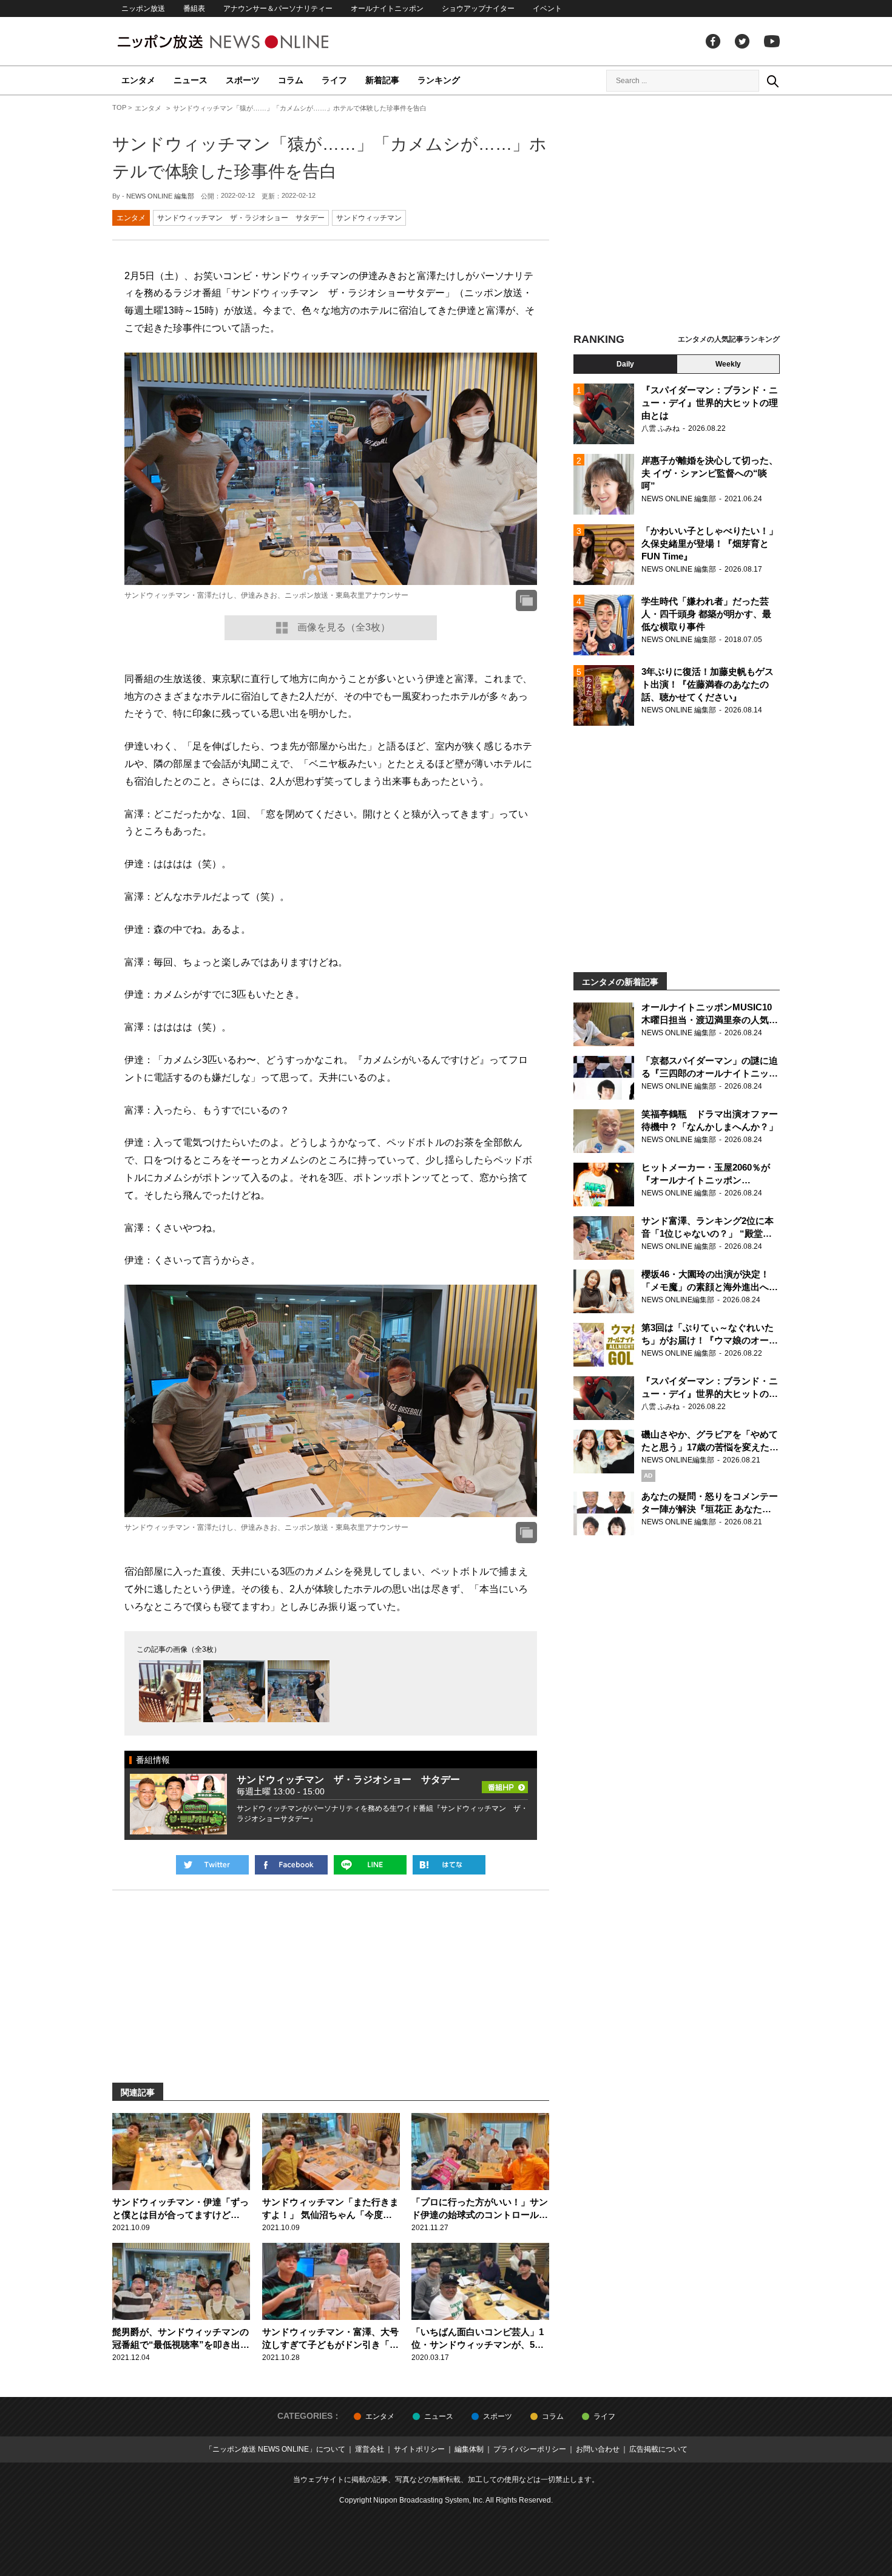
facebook (713, 41)
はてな (449, 1865)
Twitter (742, 41)
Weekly (728, 364)
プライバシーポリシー (530, 2449)
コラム (291, 80)
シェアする (291, 1865)
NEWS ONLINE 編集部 (160, 196)
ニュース (191, 80)
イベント (547, 8)
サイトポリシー (419, 2449)
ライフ (334, 80)
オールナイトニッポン (387, 8)
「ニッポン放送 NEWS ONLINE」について (275, 2449)
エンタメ (138, 80)
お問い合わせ (598, 2449)
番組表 (194, 8)
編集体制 (469, 2449)
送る (370, 1865)
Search (772, 81)
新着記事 (382, 80)
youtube (772, 41)
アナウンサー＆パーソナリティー (278, 8)
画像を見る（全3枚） (344, 627)
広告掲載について (658, 2449)
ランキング (439, 80)
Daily (625, 364)
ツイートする (212, 1865)
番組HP (505, 1783)
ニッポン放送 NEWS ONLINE (246, 42)
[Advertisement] (677, 215)
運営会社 (370, 2449)
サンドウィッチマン (369, 218)
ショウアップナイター (478, 8)
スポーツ (243, 80)
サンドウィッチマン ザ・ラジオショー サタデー (241, 218)
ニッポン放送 (143, 8)
